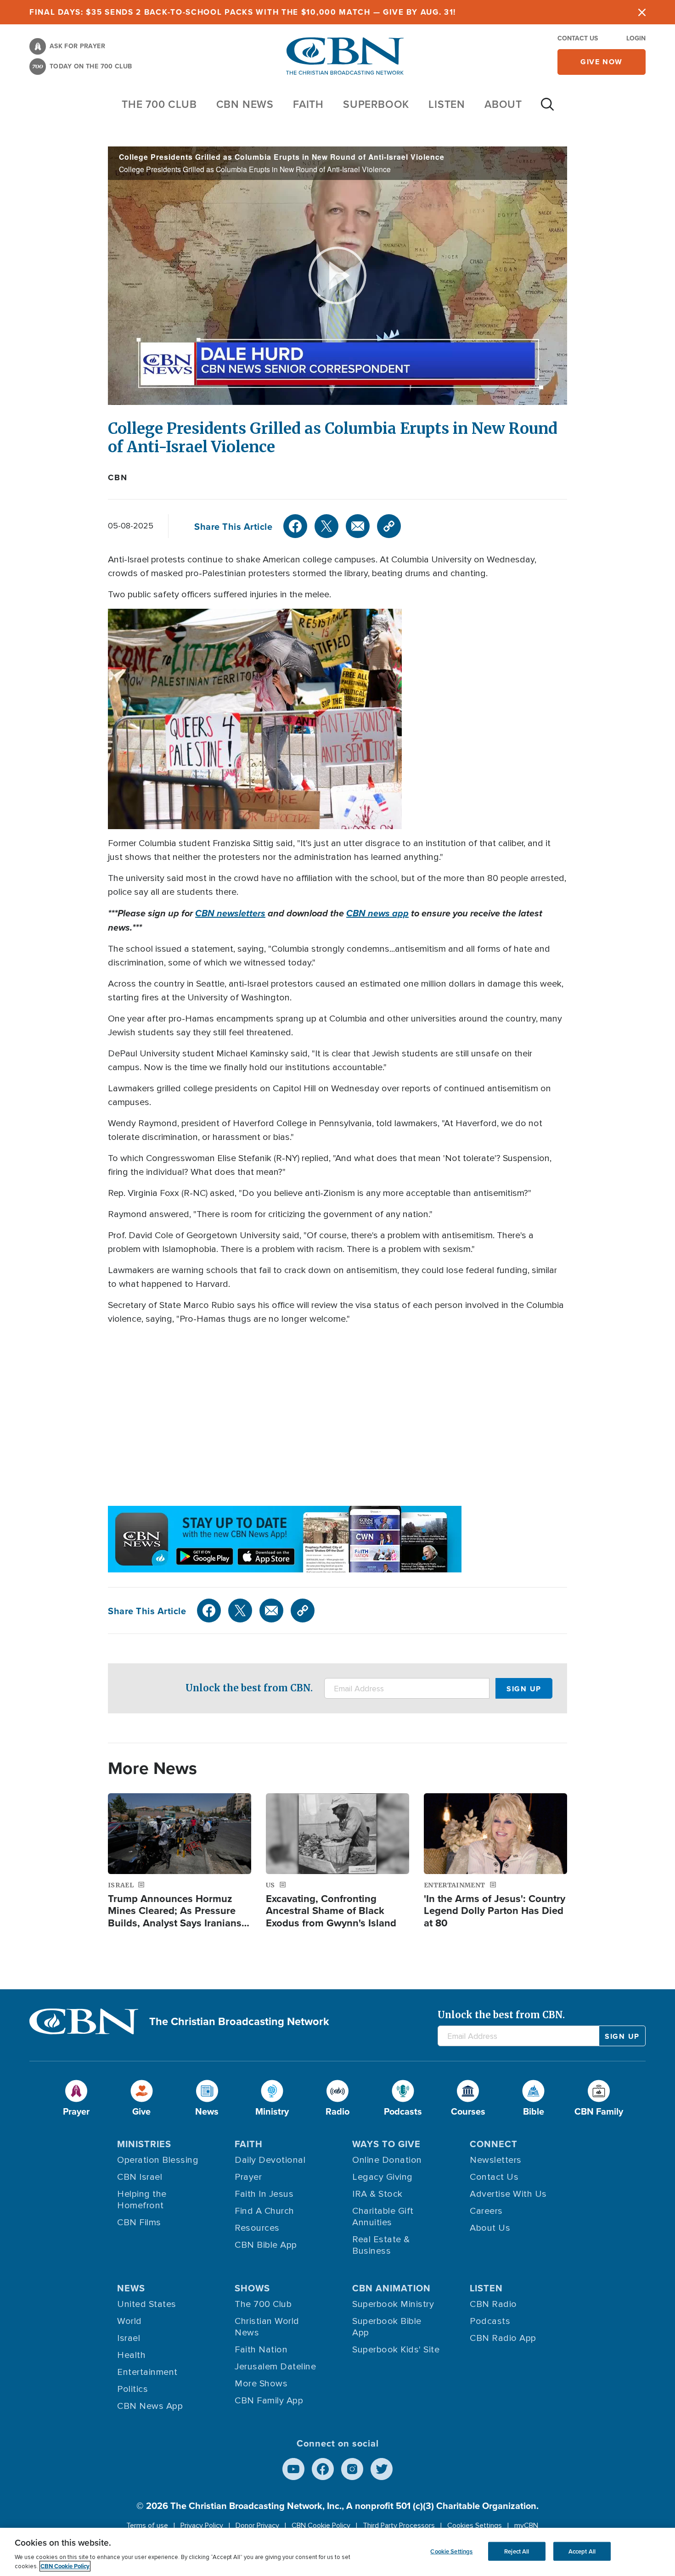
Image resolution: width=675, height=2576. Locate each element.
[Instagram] (352, 2469)
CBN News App (150, 2406)
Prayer (248, 2177)
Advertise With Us (508, 2194)
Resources (257, 2228)
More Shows (261, 2384)
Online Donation (387, 2160)
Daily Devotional (270, 2160)
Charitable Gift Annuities (383, 2217)
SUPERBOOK (376, 104)
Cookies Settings (475, 2525)
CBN (118, 477)
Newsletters (496, 2160)
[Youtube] (293, 2469)
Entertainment (147, 2372)
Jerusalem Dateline (275, 2367)
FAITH (308, 104)
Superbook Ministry (393, 2304)
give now (602, 62)
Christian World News (267, 2327)
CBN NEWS (245, 104)
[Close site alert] (642, 12)
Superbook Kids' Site (396, 2350)
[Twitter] (326, 526)
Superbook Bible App (387, 2327)
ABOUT (503, 104)
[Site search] (547, 109)
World (129, 2321)
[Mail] (358, 526)
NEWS (131, 2288)
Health (131, 2355)
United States (147, 2304)
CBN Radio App (503, 2338)
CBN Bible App (266, 2245)
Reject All (517, 2551)
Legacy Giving (382, 2177)
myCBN (526, 2525)
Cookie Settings (451, 2551)
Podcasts (490, 2321)
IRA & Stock (377, 2194)
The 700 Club (159, 104)
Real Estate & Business (381, 2245)
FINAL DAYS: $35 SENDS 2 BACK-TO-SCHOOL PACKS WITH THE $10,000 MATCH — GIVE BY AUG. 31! (243, 12)
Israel (129, 2338)
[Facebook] (295, 526)
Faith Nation (261, 2350)
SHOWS (252, 2288)
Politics (132, 2389)
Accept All (582, 2551)
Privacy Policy (202, 2525)
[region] (337, 2552)
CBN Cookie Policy (321, 2525)
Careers (486, 2211)
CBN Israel (140, 2177)
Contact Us (578, 38)
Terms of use (147, 2525)
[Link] (389, 526)
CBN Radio (493, 2304)
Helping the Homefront (142, 2200)
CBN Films (139, 2222)
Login (636, 38)
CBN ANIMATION (391, 2288)
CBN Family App (269, 2401)
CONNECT (494, 2144)
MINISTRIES (144, 2144)
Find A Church (264, 2211)
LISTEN (447, 104)
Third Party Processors (399, 2525)
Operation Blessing (158, 2160)
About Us (490, 2228)
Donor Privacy (257, 2525)
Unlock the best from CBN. (249, 1688)
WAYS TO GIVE (386, 2144)
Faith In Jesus (264, 2194)
